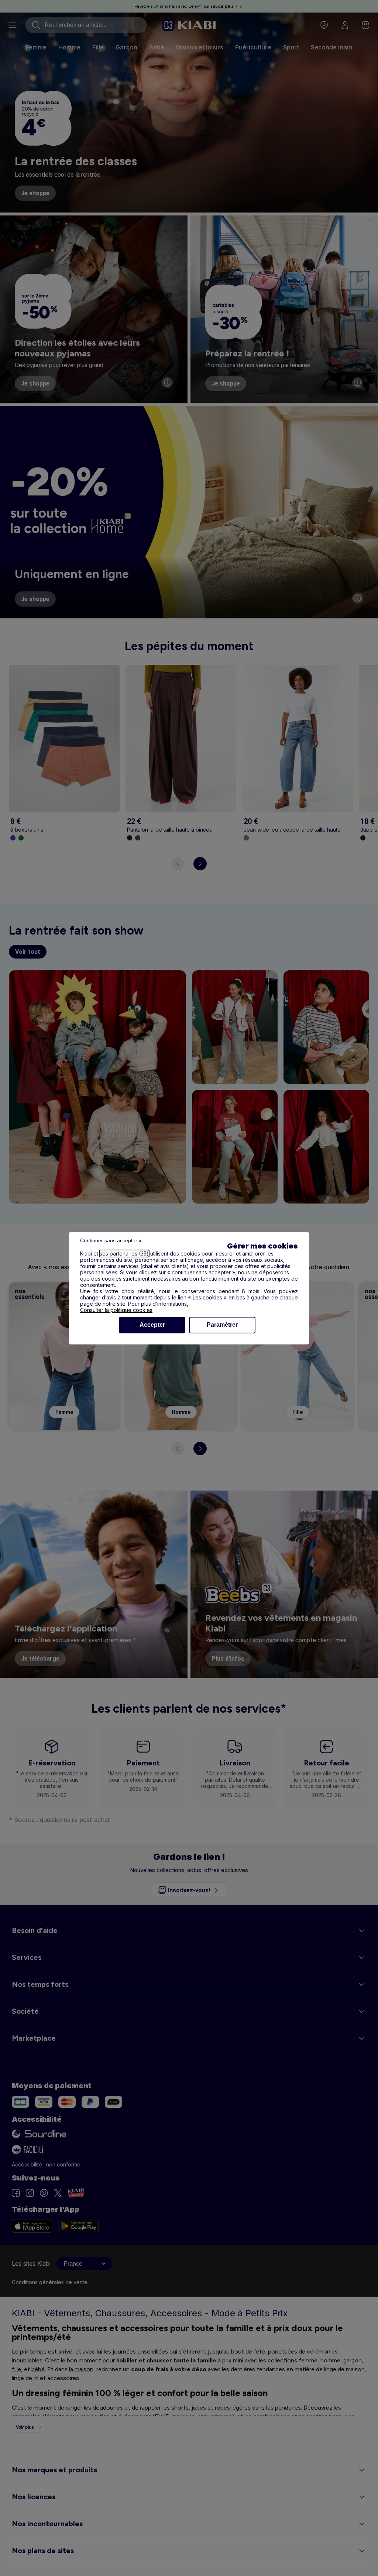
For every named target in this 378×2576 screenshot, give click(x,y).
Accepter (152, 1325)
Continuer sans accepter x (111, 1240)
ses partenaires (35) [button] (124, 1254)
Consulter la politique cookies (116, 1310)
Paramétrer (222, 1325)
